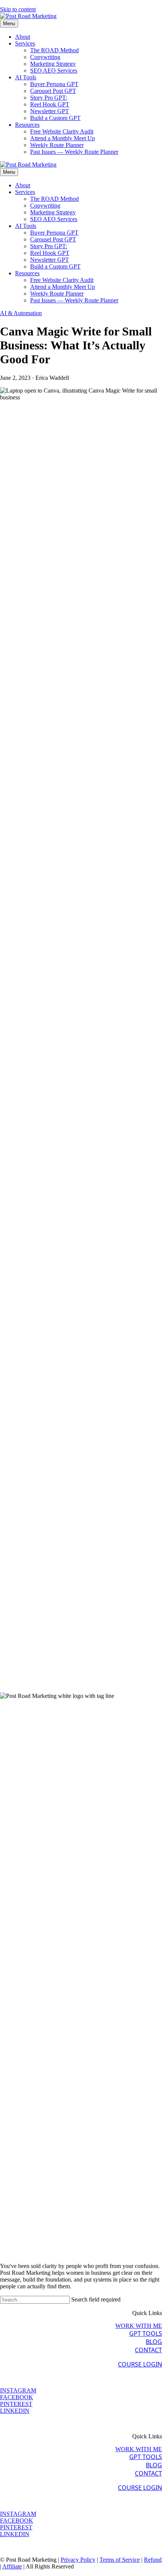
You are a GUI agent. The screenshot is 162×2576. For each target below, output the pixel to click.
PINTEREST (16, 2404)
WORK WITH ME (139, 2326)
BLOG (154, 2342)
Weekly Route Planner (57, 145)
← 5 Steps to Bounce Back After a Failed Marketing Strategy (39, 1679)
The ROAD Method (54, 50)
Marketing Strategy (53, 64)
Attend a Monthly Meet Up (63, 138)
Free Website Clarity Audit (62, 131)
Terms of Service (120, 2560)
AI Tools (26, 77)
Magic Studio (94, 477)
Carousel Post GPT (53, 91)
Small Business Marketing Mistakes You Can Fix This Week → (122, 1682)
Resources (27, 125)
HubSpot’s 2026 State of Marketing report (50, 937)
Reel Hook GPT (50, 104)
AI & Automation (21, 313)
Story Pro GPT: (49, 98)
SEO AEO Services (54, 71)
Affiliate (12, 2566)
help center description (60, 546)
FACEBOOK (17, 2397)
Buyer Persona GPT (54, 84)
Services (25, 43)
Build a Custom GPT (55, 118)
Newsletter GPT (50, 111)
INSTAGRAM (18, 2390)
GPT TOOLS (146, 2333)
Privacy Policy (78, 2560)
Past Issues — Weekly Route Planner (74, 152)
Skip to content (18, 9)
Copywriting (45, 57)
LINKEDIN (15, 2411)
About (23, 37)
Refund (153, 2560)
